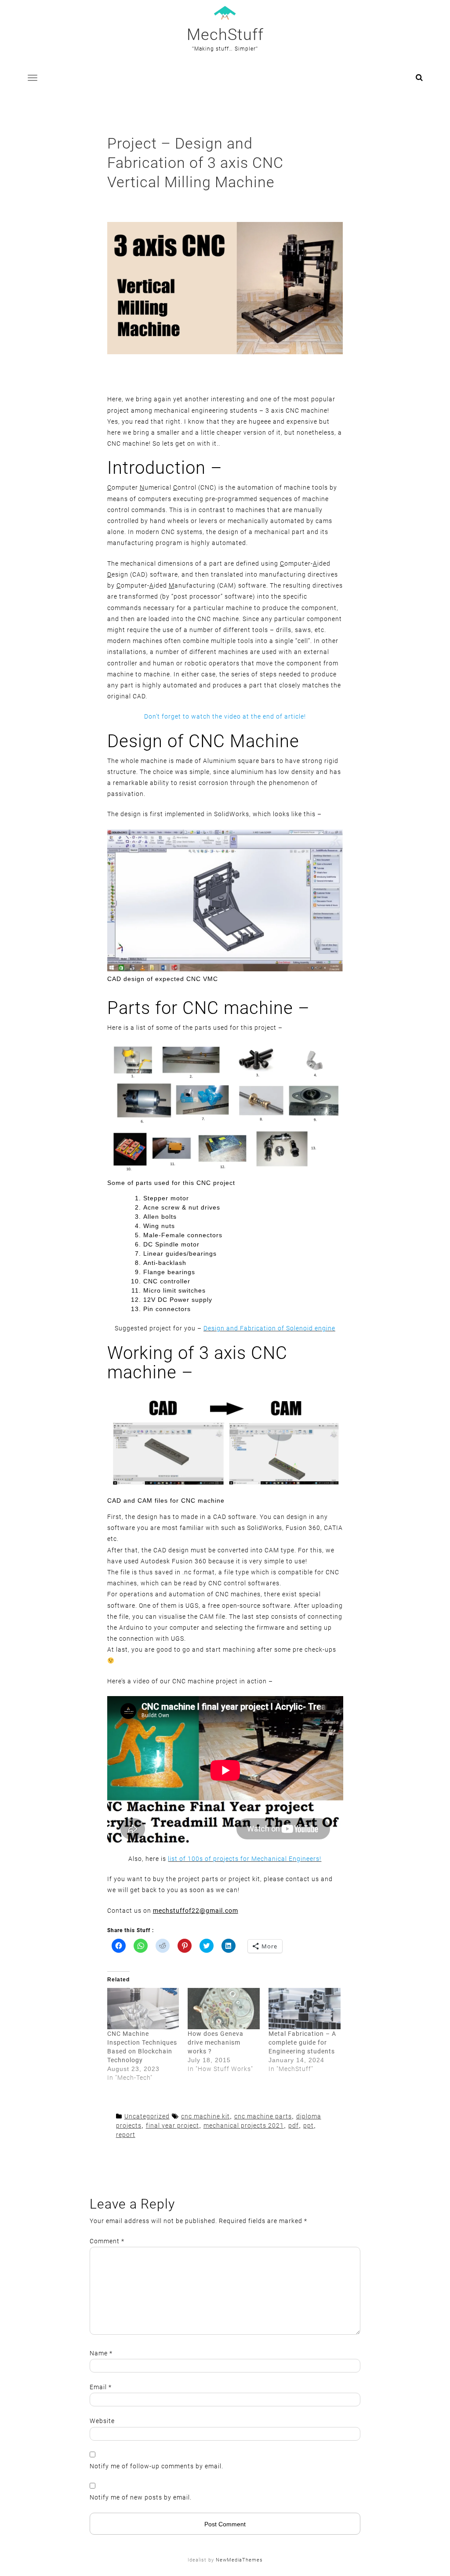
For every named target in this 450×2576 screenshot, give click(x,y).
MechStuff (225, 35)
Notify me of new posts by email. (141, 2497)
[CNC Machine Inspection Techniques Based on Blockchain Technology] (143, 2009)
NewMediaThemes (239, 2560)
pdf (294, 2125)
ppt (308, 2125)
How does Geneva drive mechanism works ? (216, 2042)
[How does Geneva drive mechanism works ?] (224, 2009)
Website (102, 2421)
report (126, 2135)
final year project (172, 2125)
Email (101, 2387)
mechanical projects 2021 (244, 2125)
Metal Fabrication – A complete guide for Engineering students (302, 2042)
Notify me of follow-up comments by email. (156, 2466)
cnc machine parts (263, 2116)
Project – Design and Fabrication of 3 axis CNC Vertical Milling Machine (195, 163)
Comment (107, 2241)
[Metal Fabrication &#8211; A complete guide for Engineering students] (305, 2009)
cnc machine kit (205, 2116)
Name (101, 2353)
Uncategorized (147, 2116)
